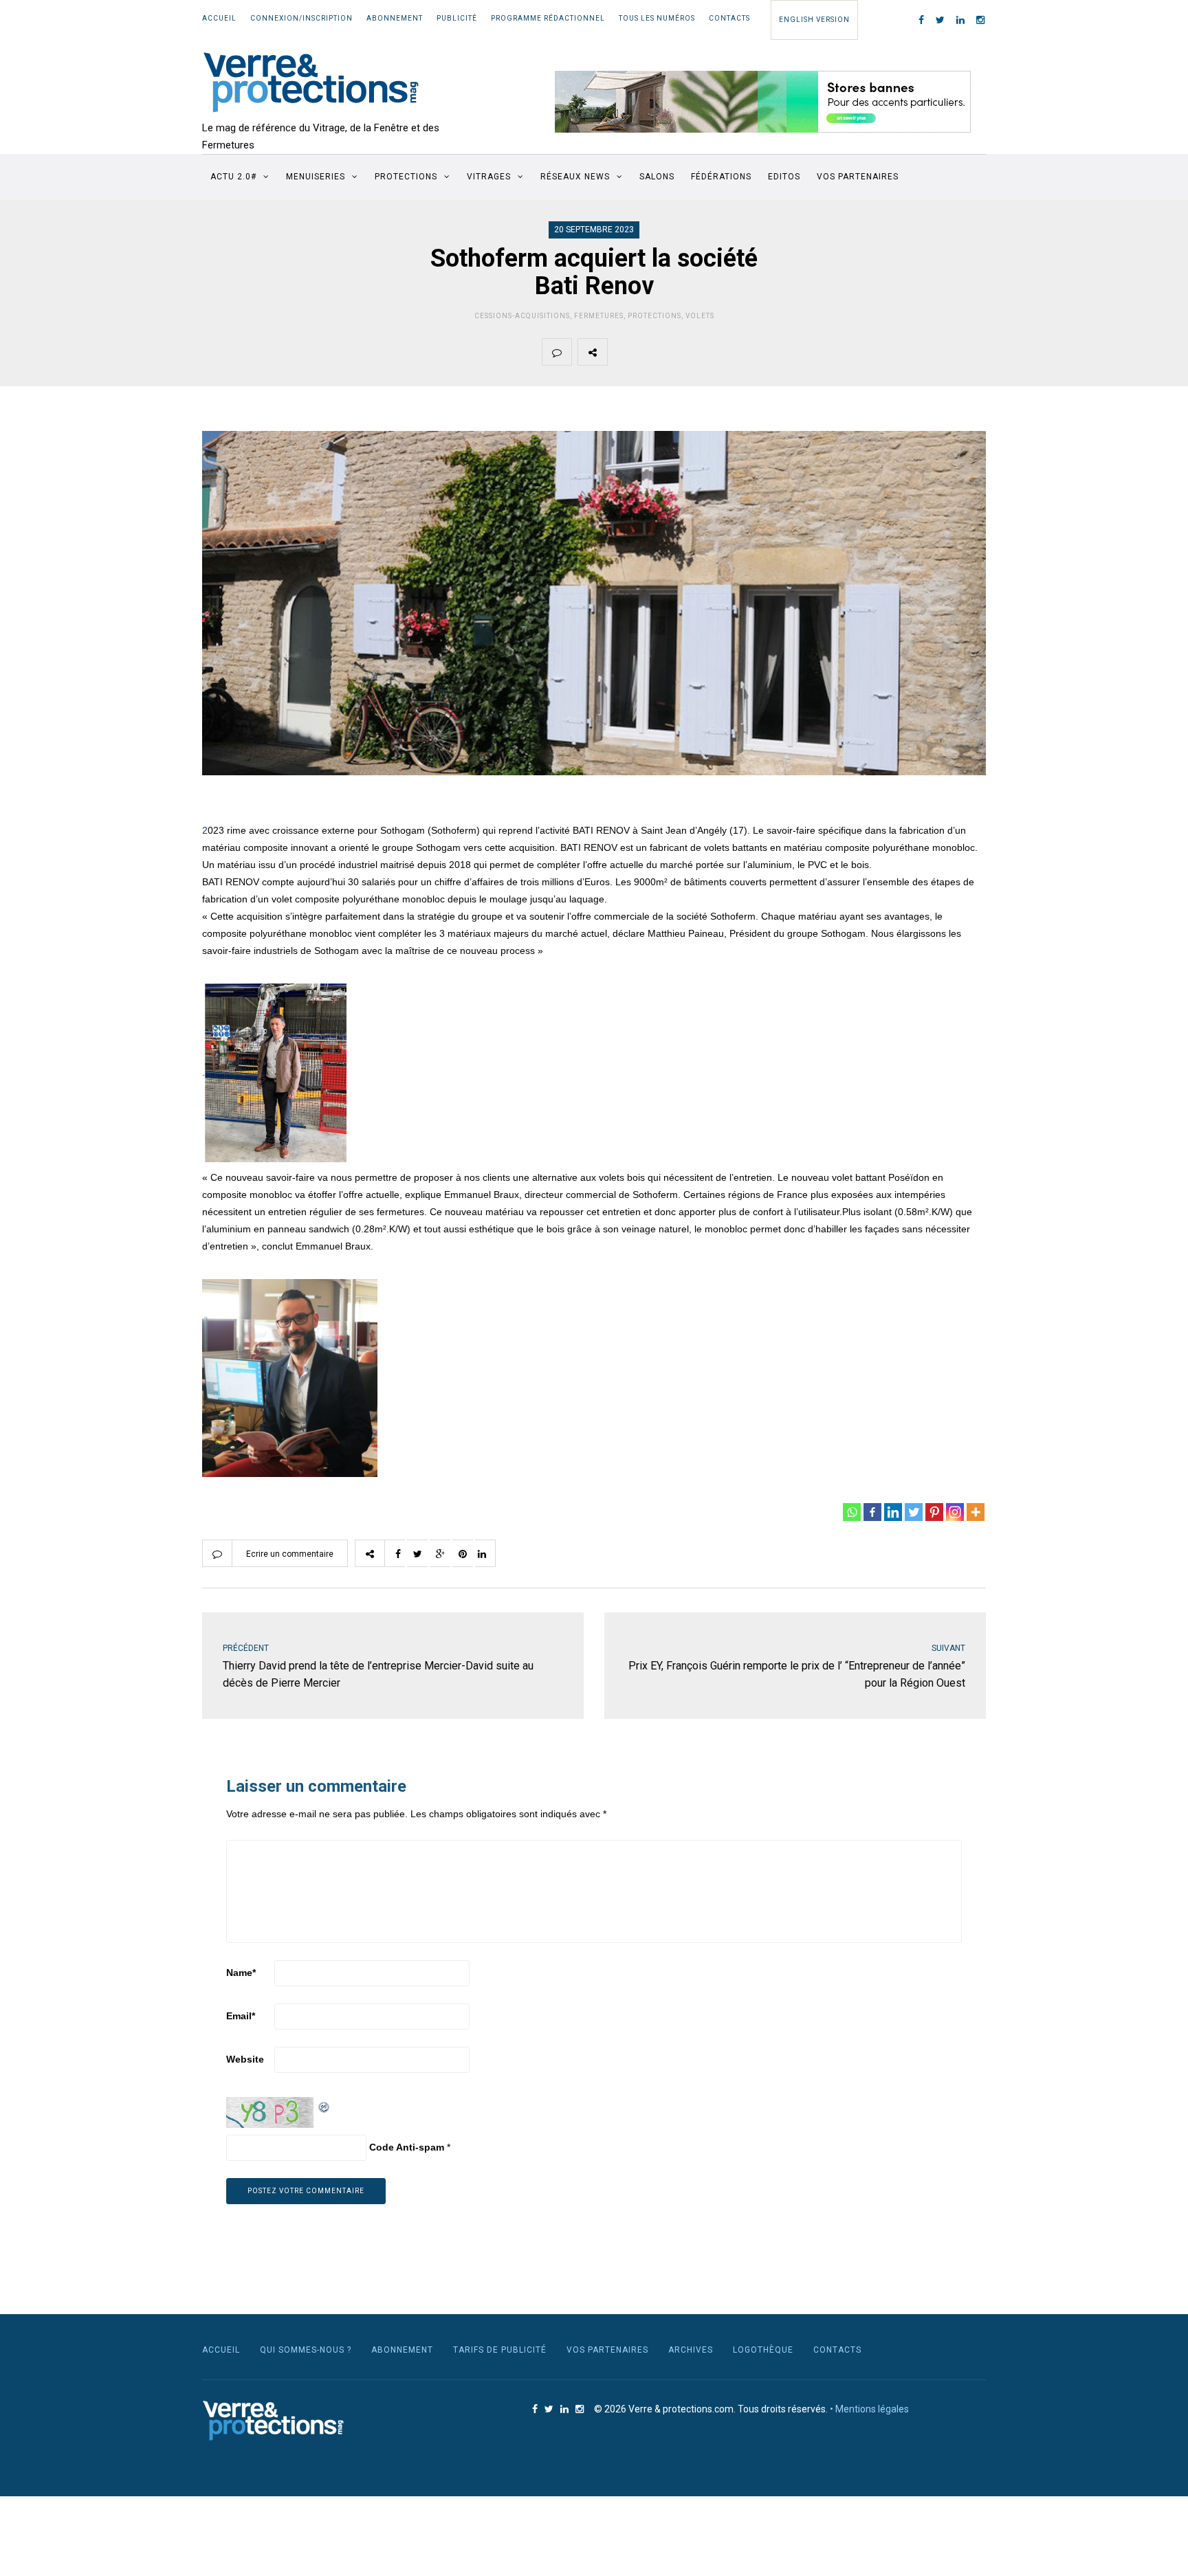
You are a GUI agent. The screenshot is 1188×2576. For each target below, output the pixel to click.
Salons (657, 177)
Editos (784, 177)
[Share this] (622, 352)
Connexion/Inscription (301, 18)
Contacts (729, 18)
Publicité (457, 18)
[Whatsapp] (852, 1512)
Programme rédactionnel (548, 18)
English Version (814, 20)
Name (241, 1973)
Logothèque (763, 2350)
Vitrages (489, 177)
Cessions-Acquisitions (522, 316)
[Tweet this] (654, 352)
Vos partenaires (858, 177)
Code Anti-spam (407, 2147)
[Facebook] (872, 1512)
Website (245, 2059)
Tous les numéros (657, 18)
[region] (763, 102)
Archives (691, 2350)
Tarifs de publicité (500, 2350)
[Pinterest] (934, 1512)
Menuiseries (316, 177)
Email (241, 2016)
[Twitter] (914, 1512)
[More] (976, 1512)
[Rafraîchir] (324, 2105)
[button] (763, 102)
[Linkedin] (893, 1512)
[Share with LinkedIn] (751, 352)
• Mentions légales (869, 2409)
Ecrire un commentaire (290, 1554)
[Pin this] (719, 352)
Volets (700, 316)
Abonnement (395, 18)
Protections (406, 177)
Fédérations (721, 177)
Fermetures (599, 316)
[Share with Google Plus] (687, 352)
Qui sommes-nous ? (306, 2350)
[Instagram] (955, 1512)
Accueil (219, 18)
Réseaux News (575, 177)
